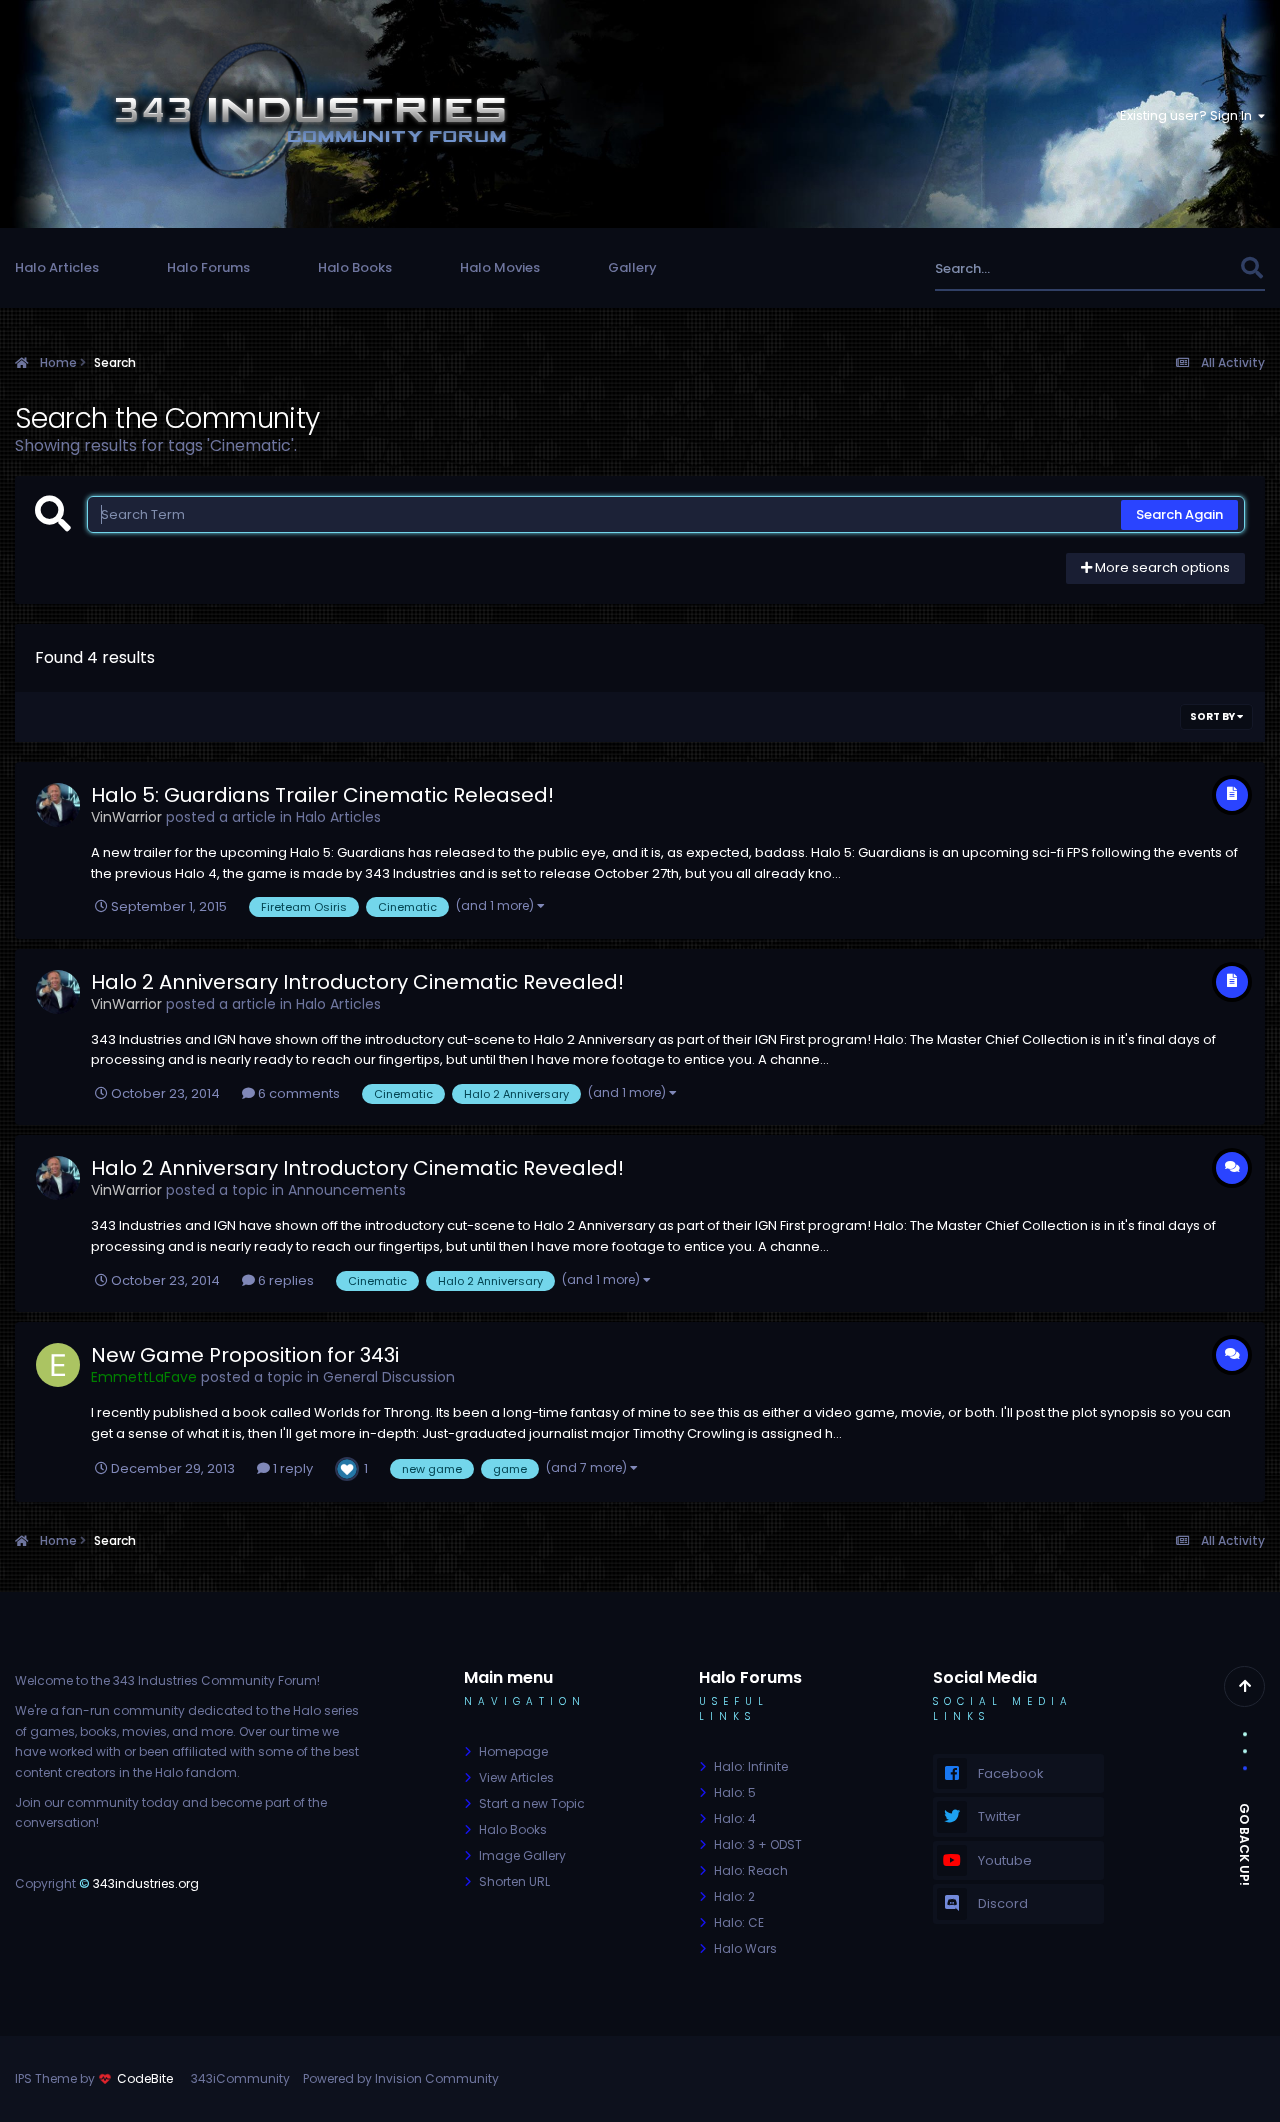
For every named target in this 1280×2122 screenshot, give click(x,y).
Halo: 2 (734, 1896)
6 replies (284, 1280)
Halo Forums (208, 267)
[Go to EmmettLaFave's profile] (58, 1365)
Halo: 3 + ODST (758, 1844)
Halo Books (355, 267)
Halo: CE (739, 1922)
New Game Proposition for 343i (245, 1355)
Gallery (632, 267)
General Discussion (389, 1377)
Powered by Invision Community (401, 2078)
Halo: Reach (751, 1870)
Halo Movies (500, 267)
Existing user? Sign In (1189, 115)
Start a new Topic (532, 1803)
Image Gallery (522, 1855)
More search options (1161, 567)
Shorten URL (514, 1881)
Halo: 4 (735, 1818)
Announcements (347, 1190)
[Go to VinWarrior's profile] (58, 805)
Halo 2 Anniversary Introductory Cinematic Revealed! (357, 982)
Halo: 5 (735, 1792)
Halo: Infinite (751, 1766)
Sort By (1213, 716)
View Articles (516, 1777)
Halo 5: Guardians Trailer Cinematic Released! (322, 795)
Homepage (513, 1751)
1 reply (291, 1468)
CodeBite (145, 2078)
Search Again (1179, 514)
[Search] (1251, 268)
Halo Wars (745, 1948)
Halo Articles (57, 267)
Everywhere (1177, 268)
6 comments (297, 1093)
